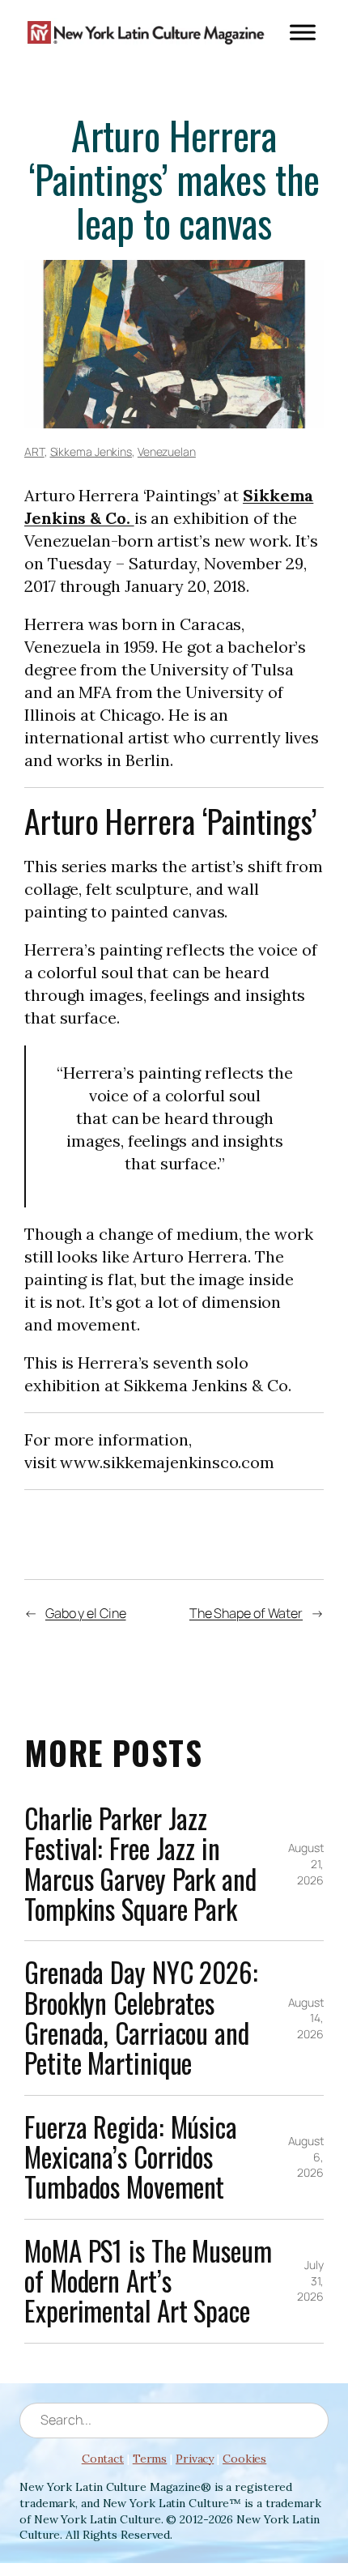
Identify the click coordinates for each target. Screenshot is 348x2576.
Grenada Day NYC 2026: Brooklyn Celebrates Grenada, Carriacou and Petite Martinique (141, 2018)
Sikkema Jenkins (91, 451)
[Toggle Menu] (303, 32)
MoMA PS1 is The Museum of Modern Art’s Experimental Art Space (148, 2281)
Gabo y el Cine (86, 1613)
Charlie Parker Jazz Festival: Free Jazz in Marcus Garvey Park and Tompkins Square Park (140, 1864)
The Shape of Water (246, 1613)
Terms (150, 2459)
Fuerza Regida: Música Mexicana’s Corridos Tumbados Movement (131, 2157)
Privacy (195, 2459)
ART (34, 451)
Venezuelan (167, 451)
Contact (103, 2459)
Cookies (244, 2459)
